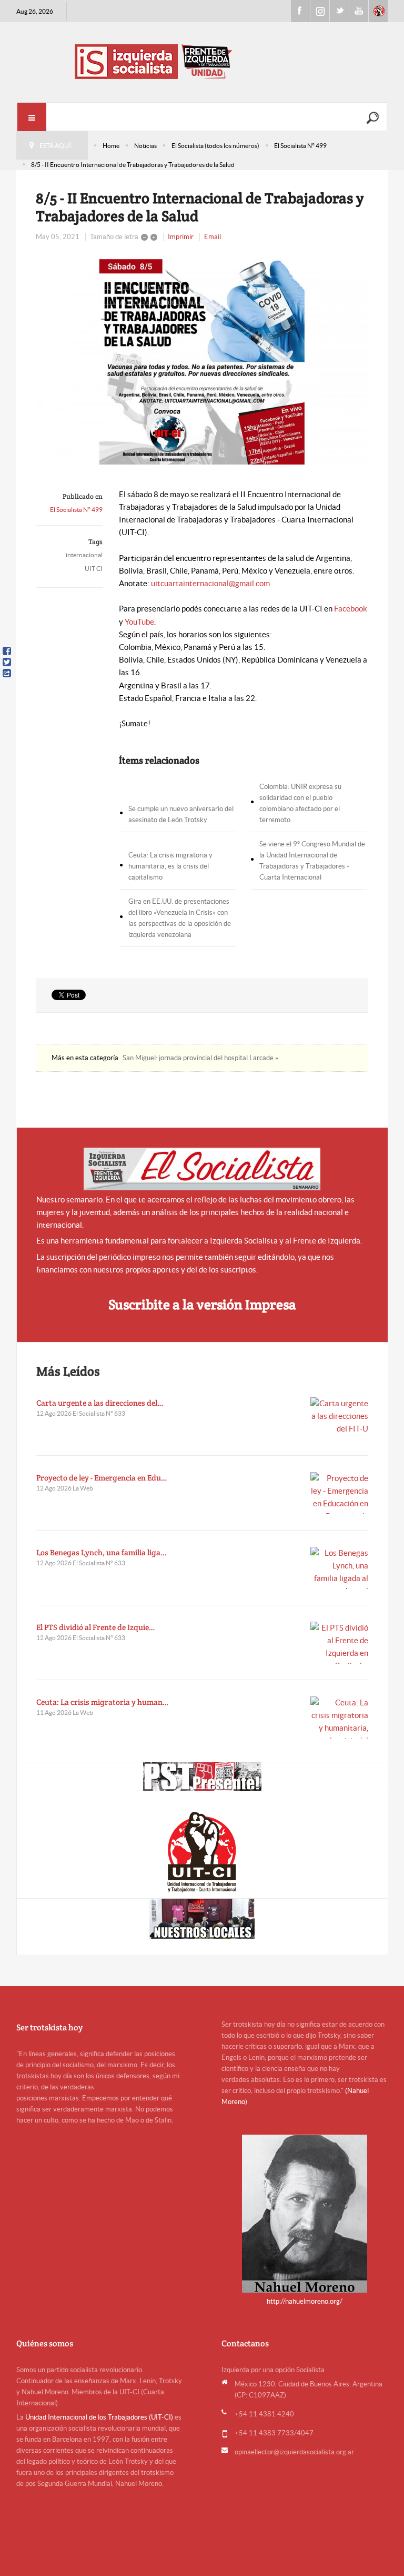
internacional (84, 555)
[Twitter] (7, 662)
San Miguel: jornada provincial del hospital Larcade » (200, 1058)
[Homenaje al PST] (203, 1776)
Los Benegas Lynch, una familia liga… (102, 1552)
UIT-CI (378, 11)
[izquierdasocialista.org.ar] (202, 61)
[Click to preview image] (202, 362)
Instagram (320, 11)
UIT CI (94, 569)
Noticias (145, 146)
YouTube (139, 622)
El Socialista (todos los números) (215, 146)
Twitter (339, 11)
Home (111, 146)
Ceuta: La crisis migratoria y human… (103, 1702)
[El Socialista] (202, 1169)
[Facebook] (7, 651)
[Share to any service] (7, 673)
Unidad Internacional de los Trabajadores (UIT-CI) (99, 2417)
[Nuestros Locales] (203, 1919)
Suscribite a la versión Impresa (202, 1304)
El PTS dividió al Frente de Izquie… (96, 1627)
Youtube (359, 11)
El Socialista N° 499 (300, 146)
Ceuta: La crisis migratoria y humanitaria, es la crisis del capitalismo (170, 866)
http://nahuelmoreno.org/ (305, 2301)
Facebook (300, 11)
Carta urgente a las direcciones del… (100, 1403)
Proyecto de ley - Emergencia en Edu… (102, 1478)
